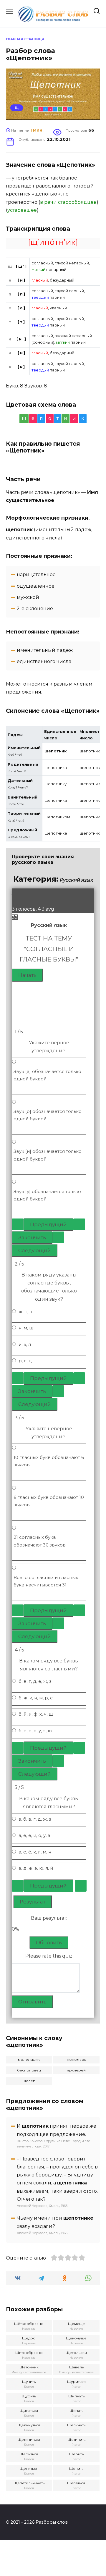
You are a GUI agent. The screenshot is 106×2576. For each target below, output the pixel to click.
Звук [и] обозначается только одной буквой (48, 1155)
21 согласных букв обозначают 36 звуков (40, 1541)
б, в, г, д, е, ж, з (35, 1681)
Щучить (29, 2382)
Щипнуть (76, 2396)
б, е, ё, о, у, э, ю (35, 1731)
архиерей (76, 2070)
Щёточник (29, 2367)
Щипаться (29, 2411)
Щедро (29, 2338)
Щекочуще (76, 2338)
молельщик (29, 2059)
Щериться (29, 2454)
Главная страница (25, 39)
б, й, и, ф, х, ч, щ (36, 1714)
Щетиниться (29, 2440)
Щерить (76, 2454)
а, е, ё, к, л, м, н (35, 1852)
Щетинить (76, 2440)
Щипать (76, 2411)
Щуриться (76, 2382)
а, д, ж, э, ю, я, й (36, 1868)
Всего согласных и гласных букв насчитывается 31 (46, 1581)
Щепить (76, 2468)
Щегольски (76, 2353)
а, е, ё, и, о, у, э (34, 1835)
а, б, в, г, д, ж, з (35, 1819)
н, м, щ (26, 1328)
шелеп (29, 2081)
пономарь (76, 2059)
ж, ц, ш (26, 1312)
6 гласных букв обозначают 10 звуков (49, 1501)
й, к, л (25, 1344)
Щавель (76, 2367)
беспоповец (29, 2070)
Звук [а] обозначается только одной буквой (47, 1075)
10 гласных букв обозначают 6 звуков (49, 1461)
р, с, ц (25, 1361)
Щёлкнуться (29, 2425)
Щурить (29, 2396)
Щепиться (29, 2468)
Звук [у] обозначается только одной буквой (47, 1195)
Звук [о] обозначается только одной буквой (48, 1115)
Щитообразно (29, 2353)
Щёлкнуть (76, 2425)
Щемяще (76, 2324)
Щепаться (76, 2483)
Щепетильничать (29, 2483)
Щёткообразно (29, 2324)
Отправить (32, 2002)
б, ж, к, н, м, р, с (36, 1698)
